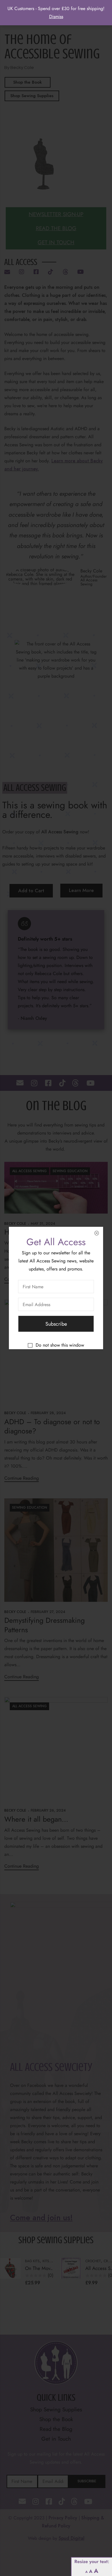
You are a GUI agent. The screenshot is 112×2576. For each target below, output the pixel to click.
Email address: (56, 1304)
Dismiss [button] (56, 17)
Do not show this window (60, 1345)
